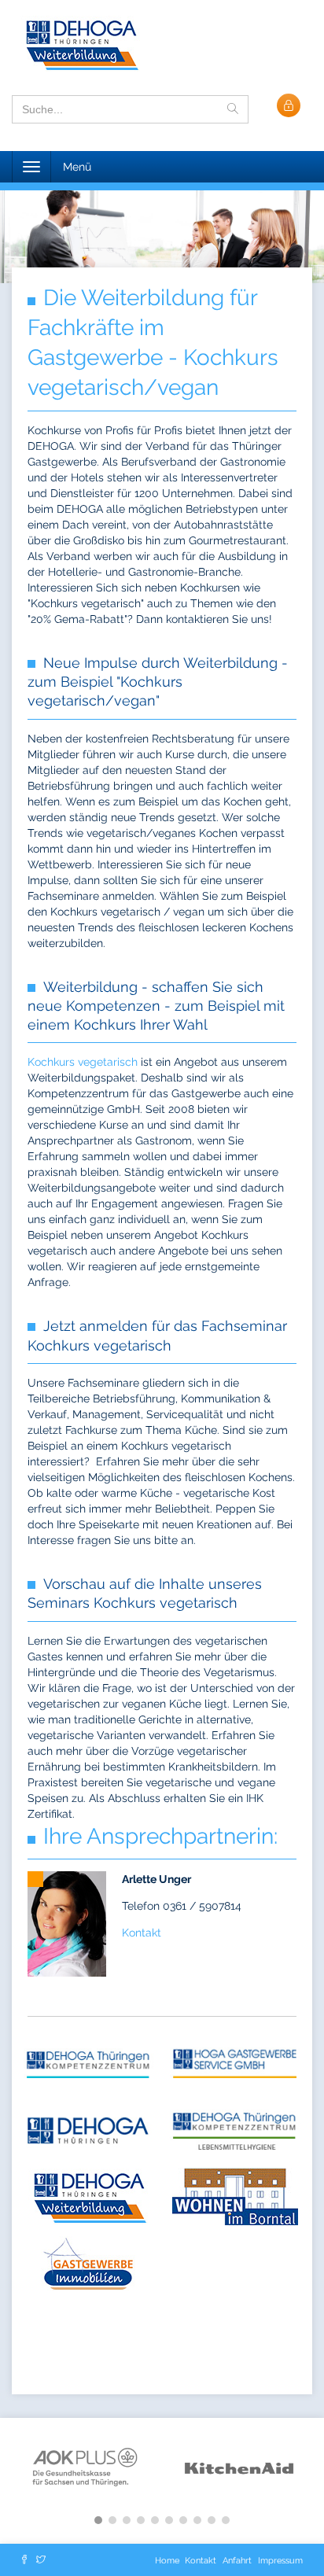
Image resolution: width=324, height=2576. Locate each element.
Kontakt (142, 1933)
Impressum (280, 2561)
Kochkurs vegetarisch (83, 1062)
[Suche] (233, 109)
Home (168, 2561)
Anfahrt (237, 2561)
